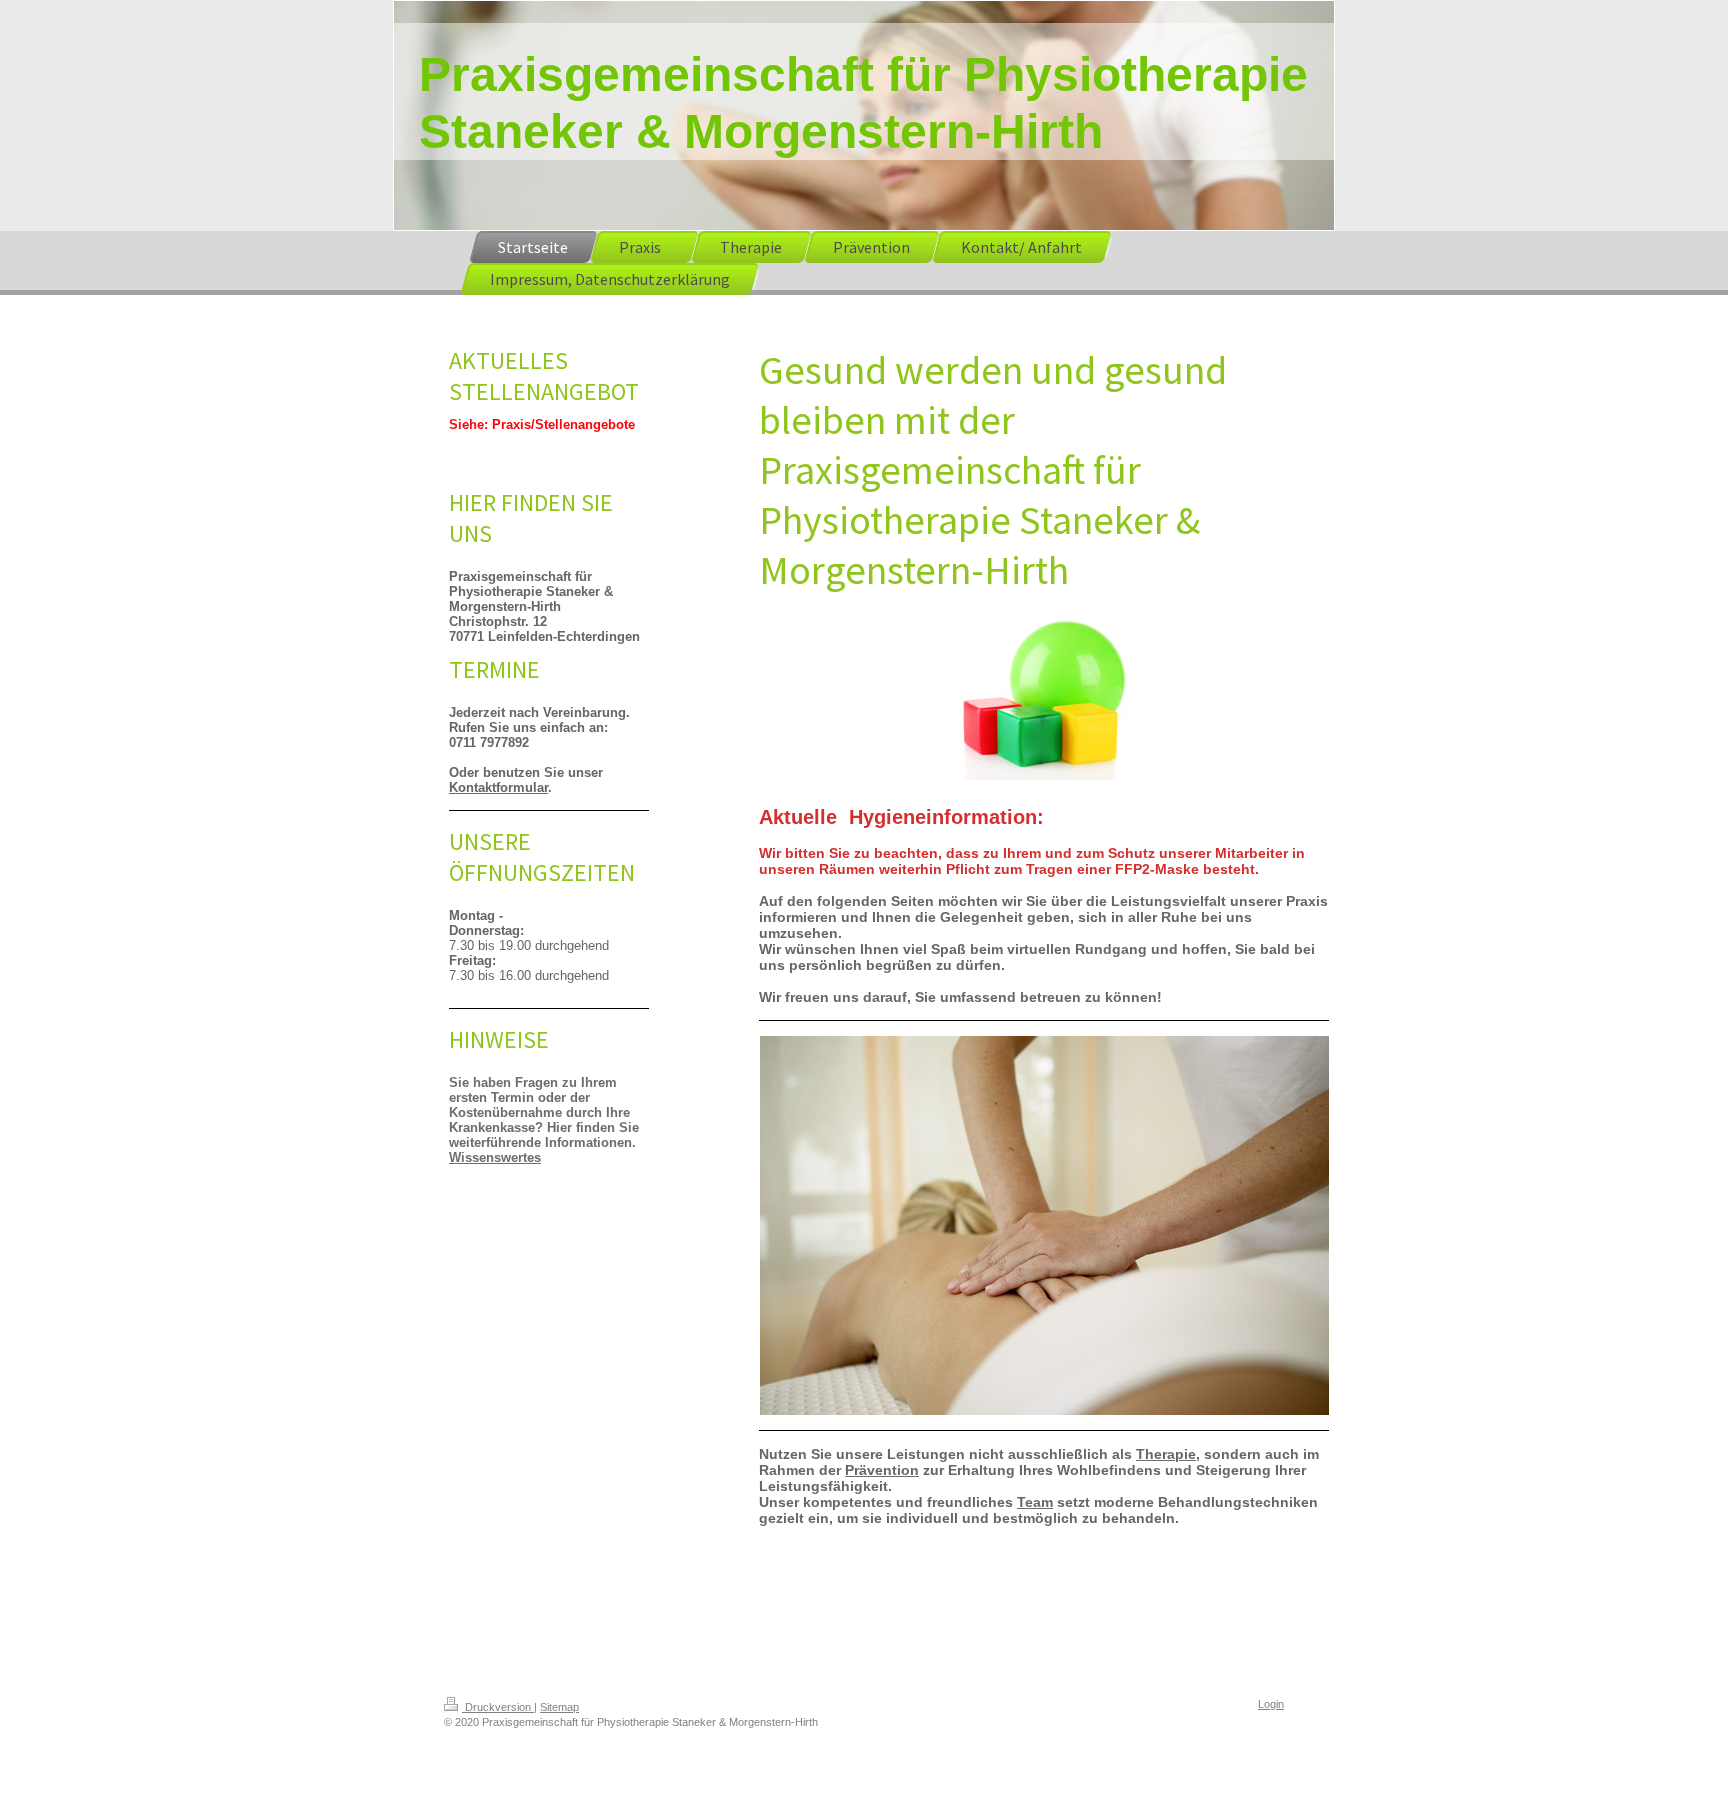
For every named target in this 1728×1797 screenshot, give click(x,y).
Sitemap (559, 1707)
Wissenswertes (495, 1157)
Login (1271, 1704)
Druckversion (498, 1707)
